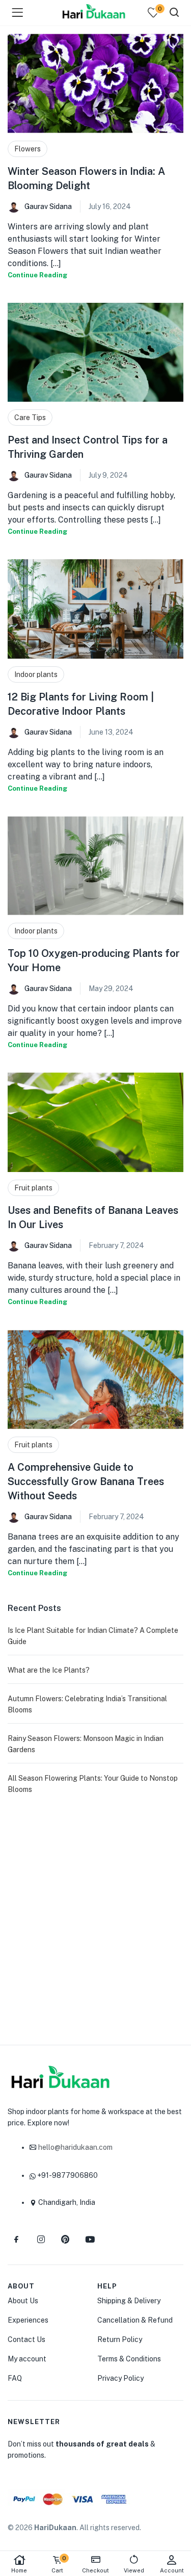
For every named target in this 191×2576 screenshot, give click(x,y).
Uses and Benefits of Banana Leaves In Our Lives (93, 1217)
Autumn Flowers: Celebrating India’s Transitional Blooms (87, 1704)
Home (19, 2570)
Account (172, 2570)
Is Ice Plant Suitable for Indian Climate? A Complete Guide (93, 1636)
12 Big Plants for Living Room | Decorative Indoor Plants (81, 704)
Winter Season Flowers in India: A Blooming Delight (86, 178)
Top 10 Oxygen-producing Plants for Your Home (94, 960)
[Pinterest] (65, 2240)
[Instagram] (41, 2240)
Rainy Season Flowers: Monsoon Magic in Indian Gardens (86, 1744)
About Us (23, 2301)
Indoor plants (36, 674)
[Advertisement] (95, 1916)
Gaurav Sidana (48, 206)
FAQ (15, 2378)
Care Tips (30, 418)
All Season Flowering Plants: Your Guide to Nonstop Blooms (93, 1784)
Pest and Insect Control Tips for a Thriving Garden (88, 447)
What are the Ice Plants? (49, 1670)
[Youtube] (90, 2240)
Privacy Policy (120, 2378)
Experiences (28, 2320)
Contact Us (26, 2339)
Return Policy (120, 2339)
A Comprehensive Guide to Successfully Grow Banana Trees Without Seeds (86, 1481)
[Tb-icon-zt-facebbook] (16, 2240)
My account (27, 2359)
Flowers (28, 149)
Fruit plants (33, 1188)
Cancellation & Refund (135, 2320)
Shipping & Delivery (129, 2301)
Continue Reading (37, 275)
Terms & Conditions (129, 2359)
